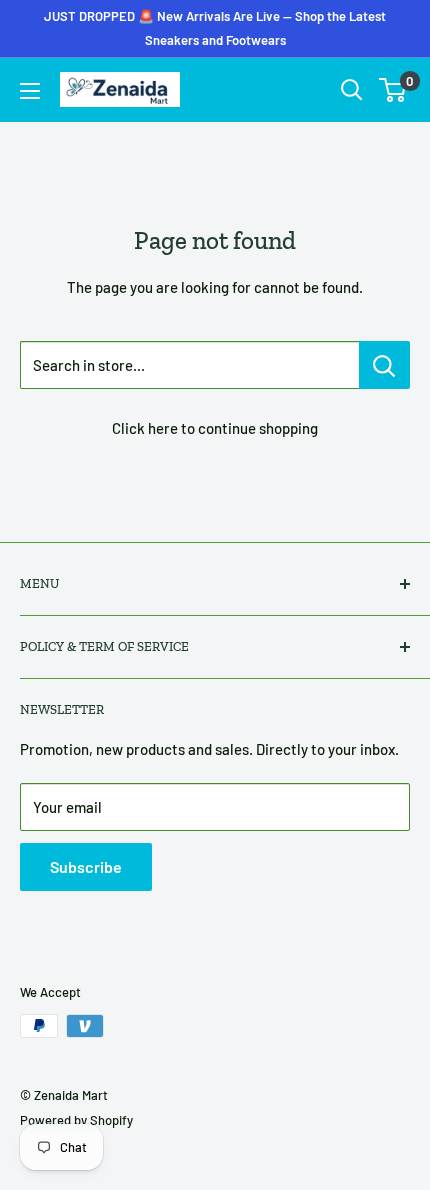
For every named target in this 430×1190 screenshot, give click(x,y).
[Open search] (352, 90)
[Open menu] (30, 91)
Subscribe (86, 866)
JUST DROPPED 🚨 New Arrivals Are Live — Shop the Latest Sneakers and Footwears (215, 28)
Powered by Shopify (76, 1120)
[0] (393, 90)
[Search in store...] (384, 365)
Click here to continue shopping (215, 428)
